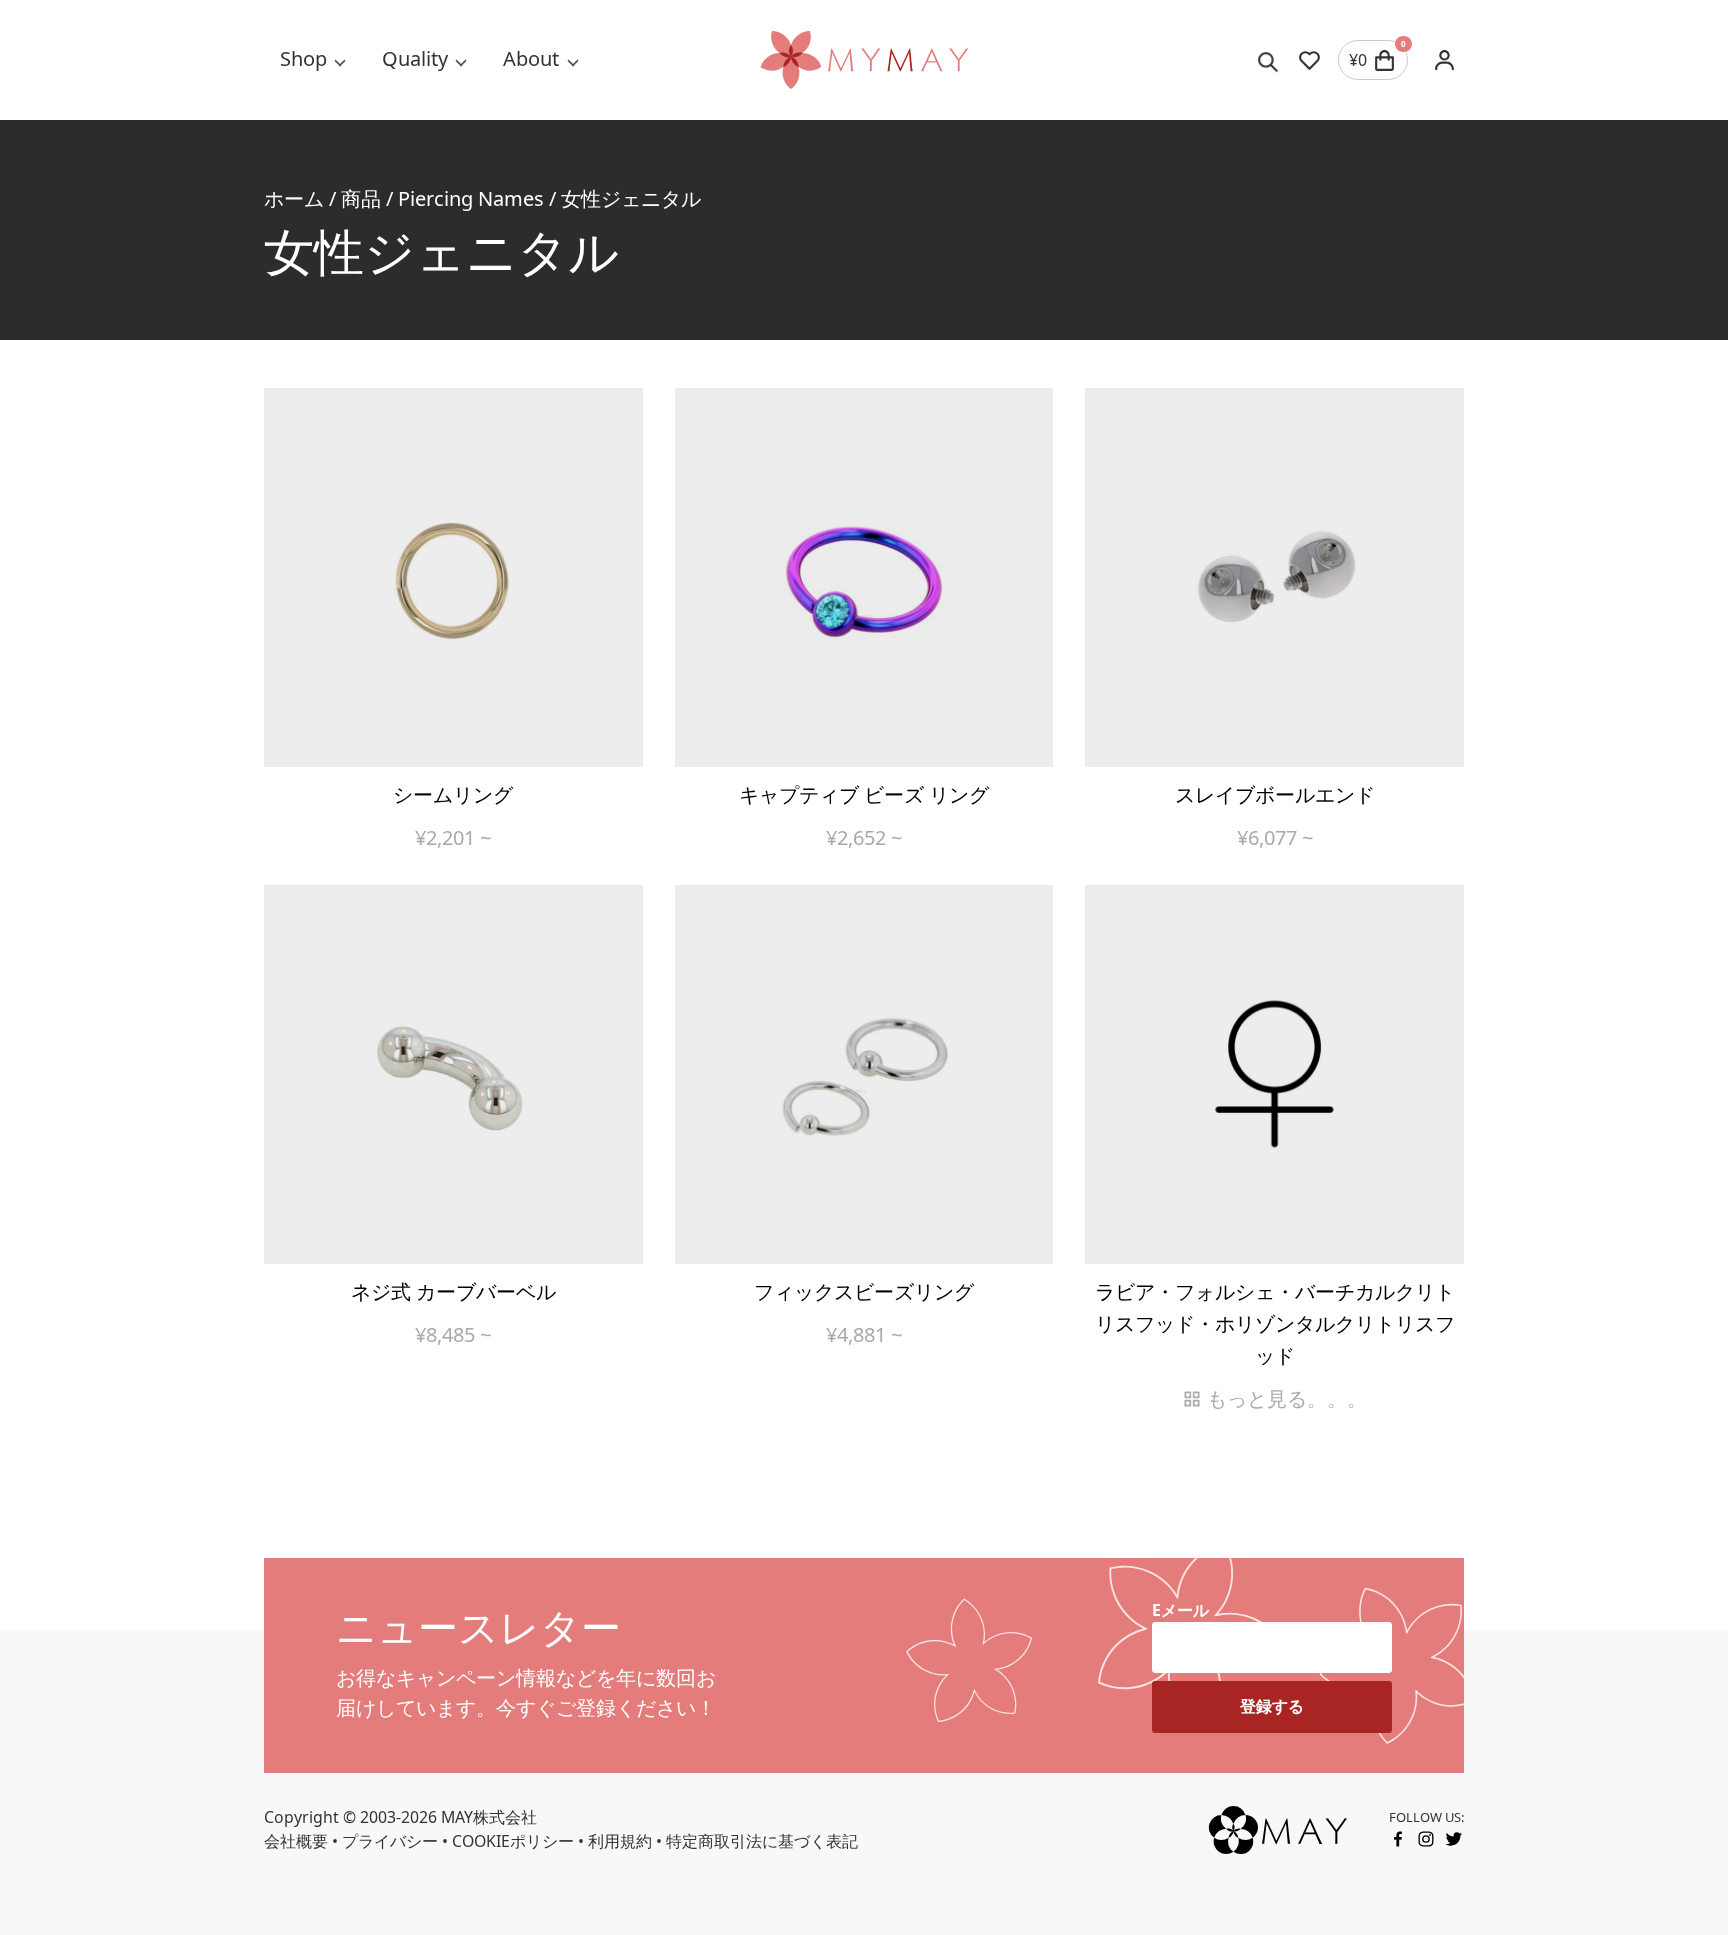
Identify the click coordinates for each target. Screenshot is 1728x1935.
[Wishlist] (1309, 60)
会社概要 (296, 1841)
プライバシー (390, 1841)
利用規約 (620, 1841)
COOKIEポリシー (513, 1841)
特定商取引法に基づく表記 (762, 1841)
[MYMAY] (864, 60)
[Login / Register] (1444, 60)
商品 (361, 198)
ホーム (294, 198)
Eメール (1180, 1610)
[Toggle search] (1268, 60)
